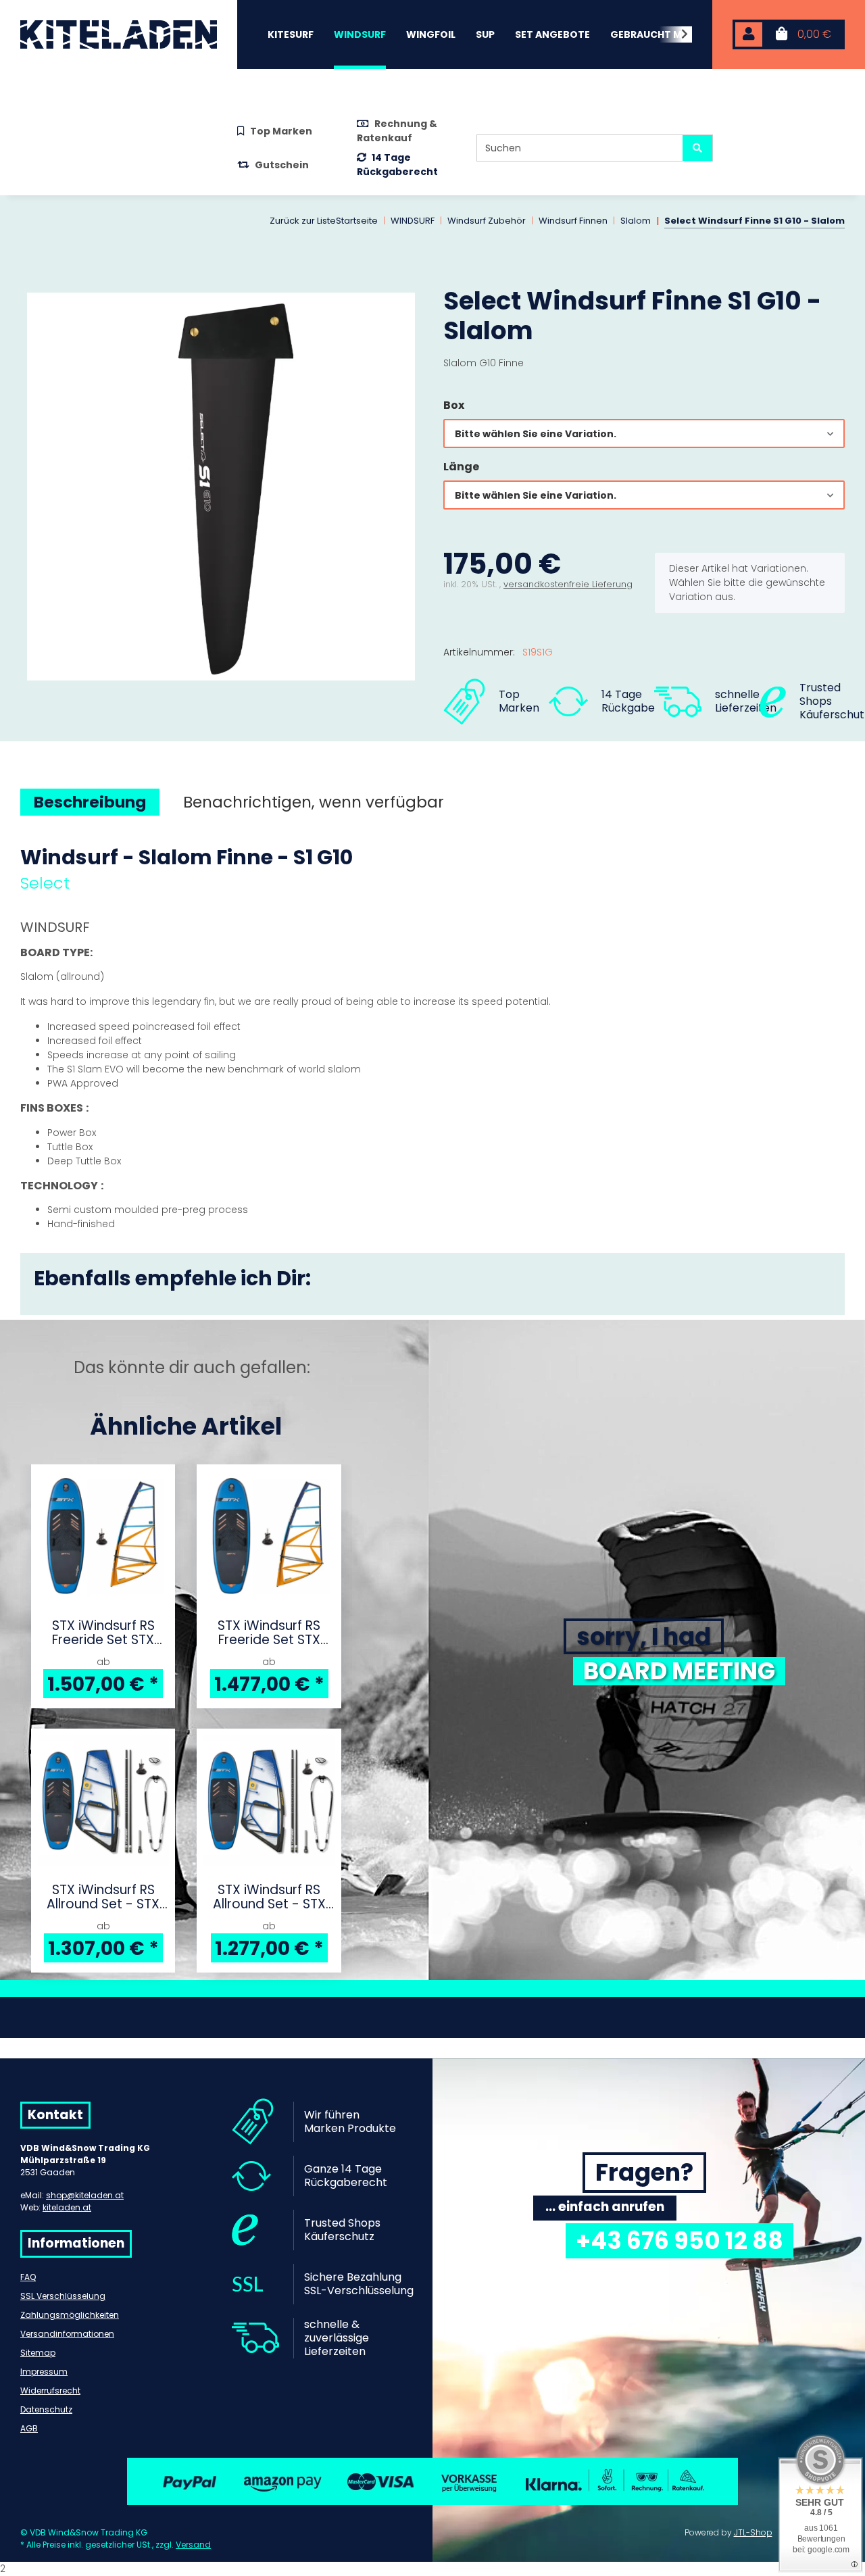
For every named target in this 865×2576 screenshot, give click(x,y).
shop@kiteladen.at (85, 2195)
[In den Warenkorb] (31, 278)
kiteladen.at (67, 2207)
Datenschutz (46, 2409)
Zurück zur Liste (303, 221)
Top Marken (281, 131)
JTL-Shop (753, 2532)
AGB (29, 2428)
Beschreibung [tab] (90, 802)
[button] (749, 35)
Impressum (44, 2372)
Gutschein (282, 165)
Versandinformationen (67, 2334)
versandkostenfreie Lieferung (568, 584)
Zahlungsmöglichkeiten (70, 2315)
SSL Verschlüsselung (63, 2296)
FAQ (28, 2277)
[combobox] (644, 434)
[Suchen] (697, 148)
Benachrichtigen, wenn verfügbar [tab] (314, 802)
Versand (193, 2545)
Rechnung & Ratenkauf (397, 131)
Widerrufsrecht (50, 2391)
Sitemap (38, 2353)
